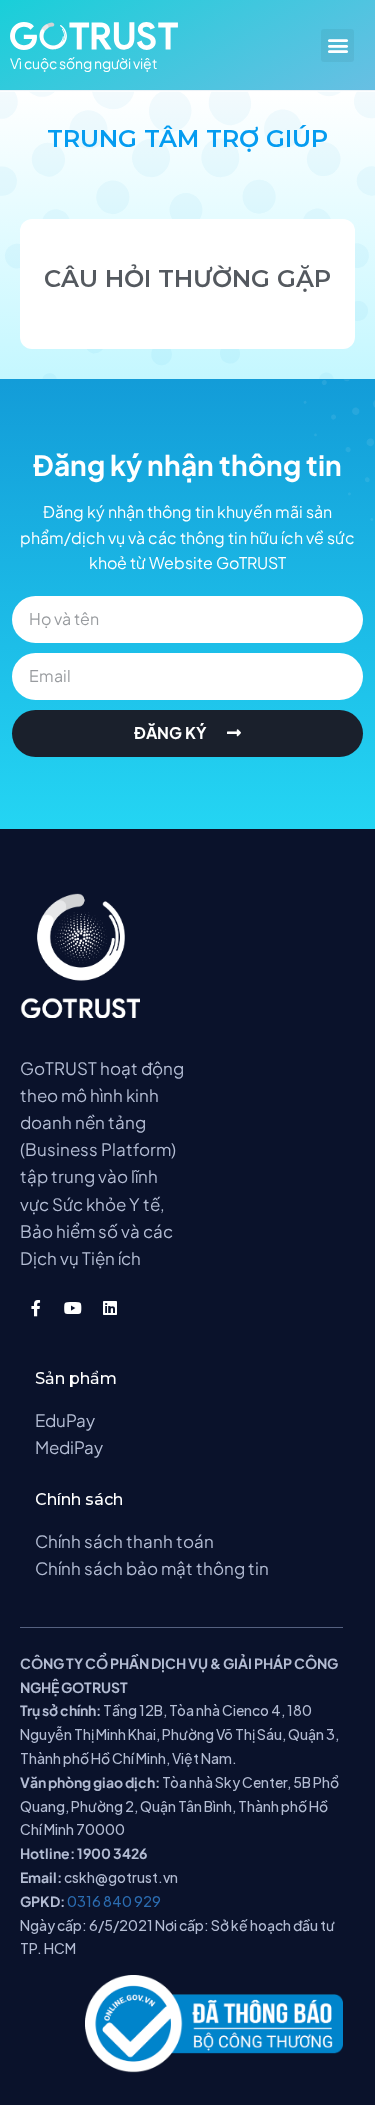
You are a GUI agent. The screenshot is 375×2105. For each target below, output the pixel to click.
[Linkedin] (110, 1308)
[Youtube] (73, 1308)
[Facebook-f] (36, 1308)
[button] (337, 45)
